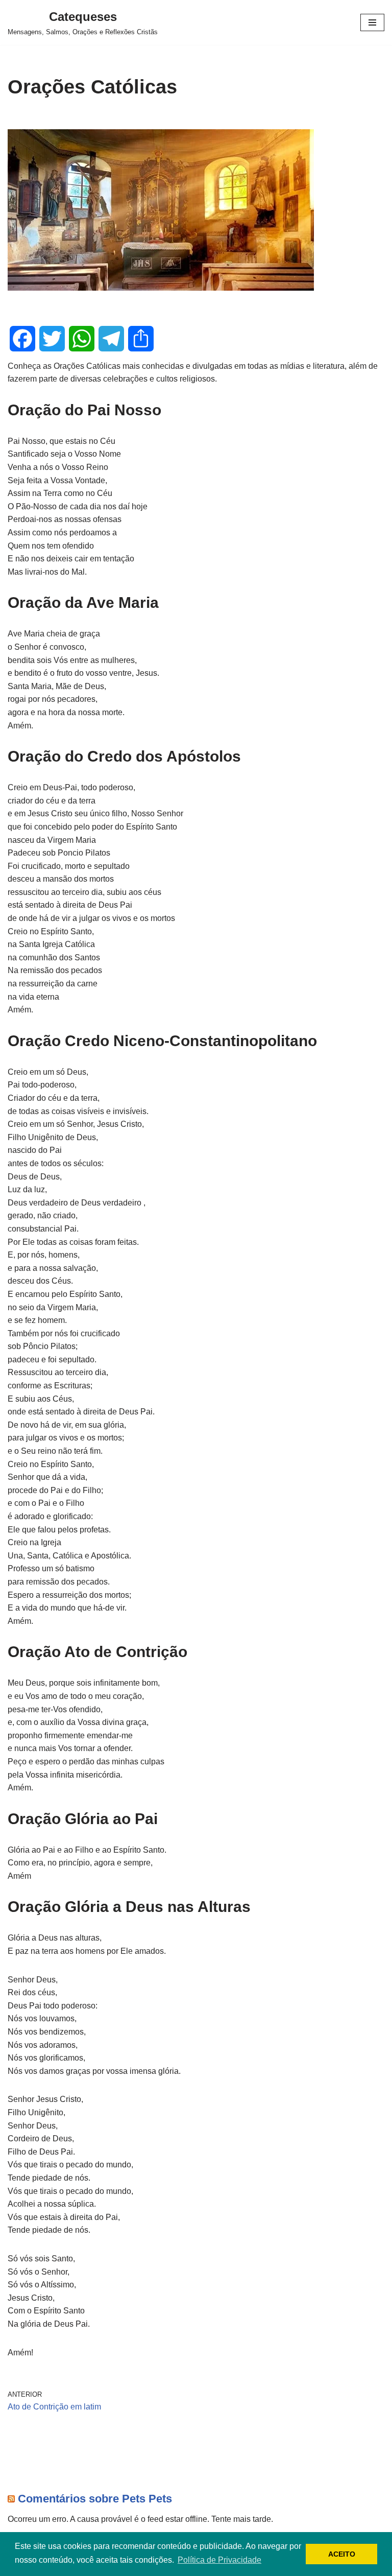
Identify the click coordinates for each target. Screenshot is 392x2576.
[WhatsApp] (82, 339)
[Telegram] (111, 339)
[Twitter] (52, 339)
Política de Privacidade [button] (219, 2560)
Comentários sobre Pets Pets (95, 2499)
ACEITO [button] (342, 2554)
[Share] (141, 339)
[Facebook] (22, 339)
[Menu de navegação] (372, 22)
